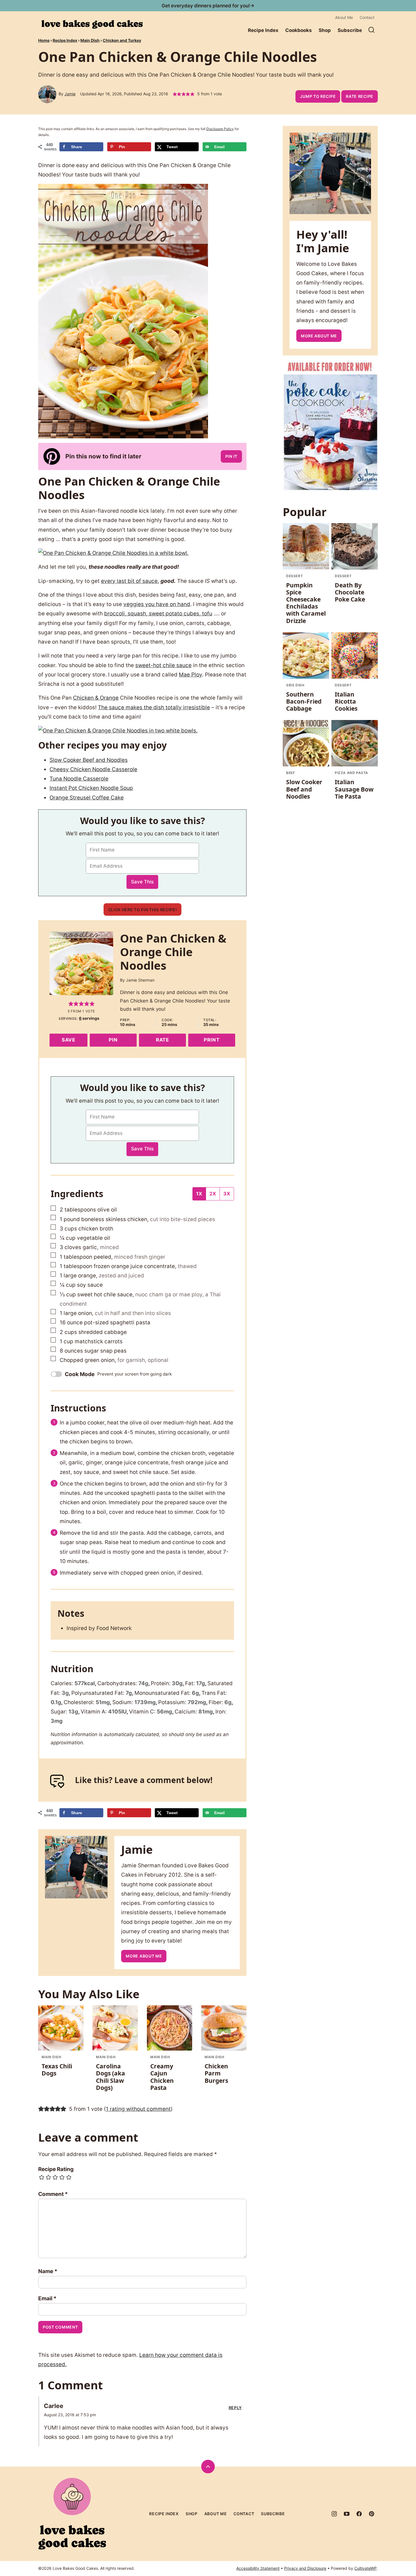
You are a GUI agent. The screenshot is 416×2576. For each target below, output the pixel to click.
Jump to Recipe (318, 96)
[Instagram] (334, 2514)
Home (44, 40)
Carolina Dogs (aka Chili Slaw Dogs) (111, 2077)
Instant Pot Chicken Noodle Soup (91, 788)
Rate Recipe (360, 96)
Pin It (231, 456)
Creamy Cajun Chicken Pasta (162, 2077)
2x (213, 1194)
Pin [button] (113, 1040)
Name (48, 2271)
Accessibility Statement (258, 2568)
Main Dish (90, 40)
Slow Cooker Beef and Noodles (89, 760)
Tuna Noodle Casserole (79, 779)
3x (227, 1194)
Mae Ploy (190, 675)
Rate (162, 1040)
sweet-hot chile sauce (163, 665)
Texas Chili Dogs (57, 2070)
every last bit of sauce (129, 581)
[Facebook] (359, 2514)
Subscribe (350, 30)
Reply (235, 2408)
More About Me (144, 1956)
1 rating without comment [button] (138, 2109)
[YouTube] (347, 2514)
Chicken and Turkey (122, 40)
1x (199, 1194)
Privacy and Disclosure (305, 2568)
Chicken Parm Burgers (216, 2073)
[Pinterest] (372, 2514)
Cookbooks (299, 30)
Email (47, 2298)
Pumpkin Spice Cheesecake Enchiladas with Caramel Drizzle (306, 603)
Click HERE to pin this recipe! (142, 910)
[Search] (372, 30)
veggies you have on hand (157, 604)
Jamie (70, 94)
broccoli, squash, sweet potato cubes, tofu (158, 614)
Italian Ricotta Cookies (346, 701)
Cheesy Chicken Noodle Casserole (93, 769)
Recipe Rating (56, 2169)
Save (68, 1040)
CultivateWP (365, 2568)
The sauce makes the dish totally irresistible (154, 707)
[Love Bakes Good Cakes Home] (92, 24)
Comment (53, 2194)
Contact (367, 17)
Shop (325, 30)
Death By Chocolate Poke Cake (350, 592)
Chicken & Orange (96, 698)
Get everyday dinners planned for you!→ (208, 6)
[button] (175, 94)
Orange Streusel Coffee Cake (87, 798)
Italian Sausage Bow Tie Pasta (354, 789)
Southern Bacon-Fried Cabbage (304, 701)
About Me (344, 17)
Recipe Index (263, 30)
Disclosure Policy (220, 129)
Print (212, 1040)
